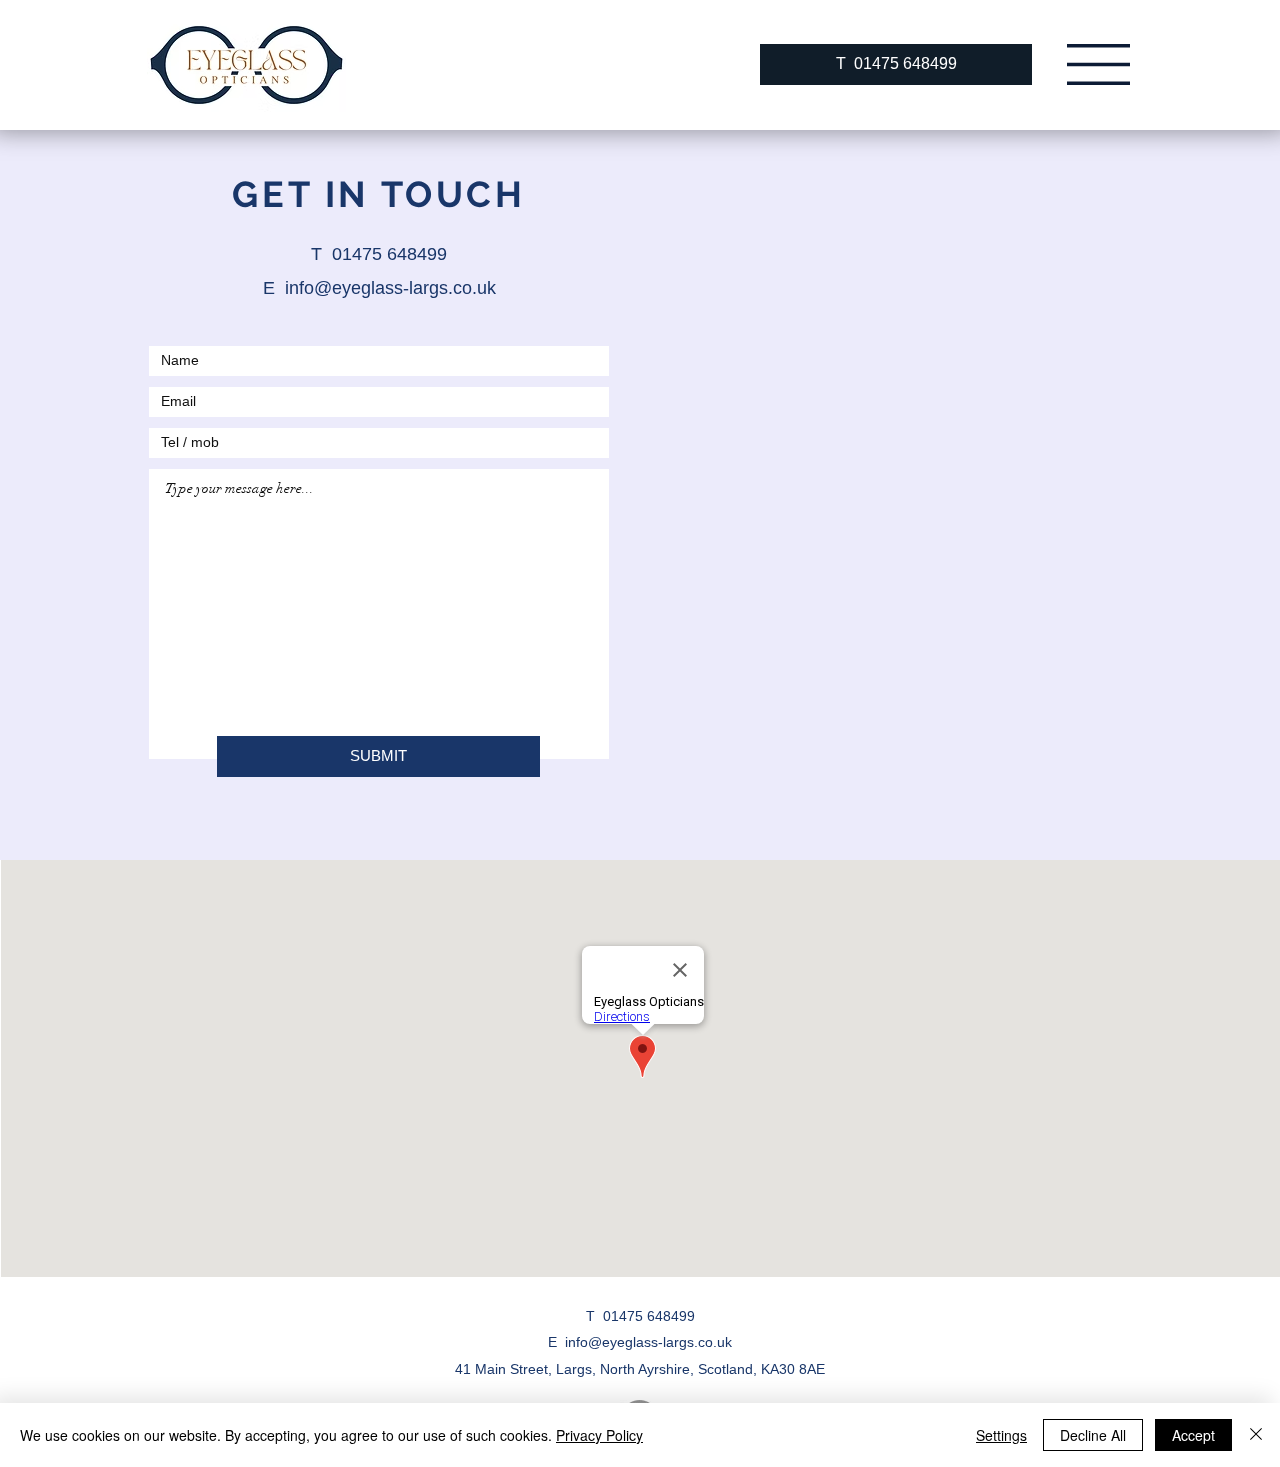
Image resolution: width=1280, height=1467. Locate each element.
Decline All (1093, 1435)
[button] (1098, 64)
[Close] (1256, 1435)
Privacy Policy (599, 1435)
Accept (1193, 1435)
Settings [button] (1001, 1435)
